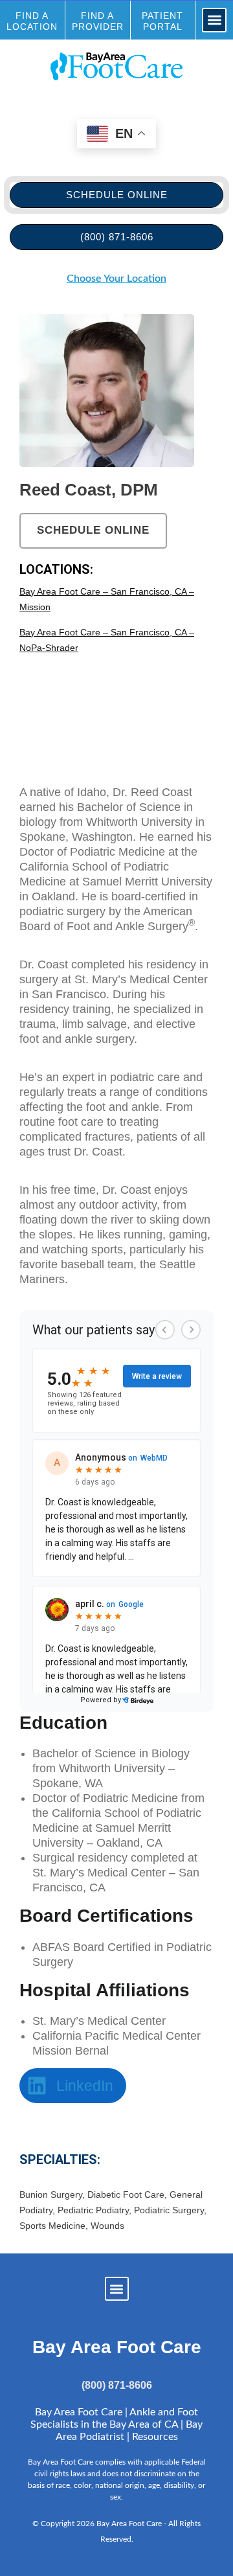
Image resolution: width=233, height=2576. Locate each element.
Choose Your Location (116, 279)
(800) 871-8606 (117, 2385)
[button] (215, 20)
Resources (155, 2437)
